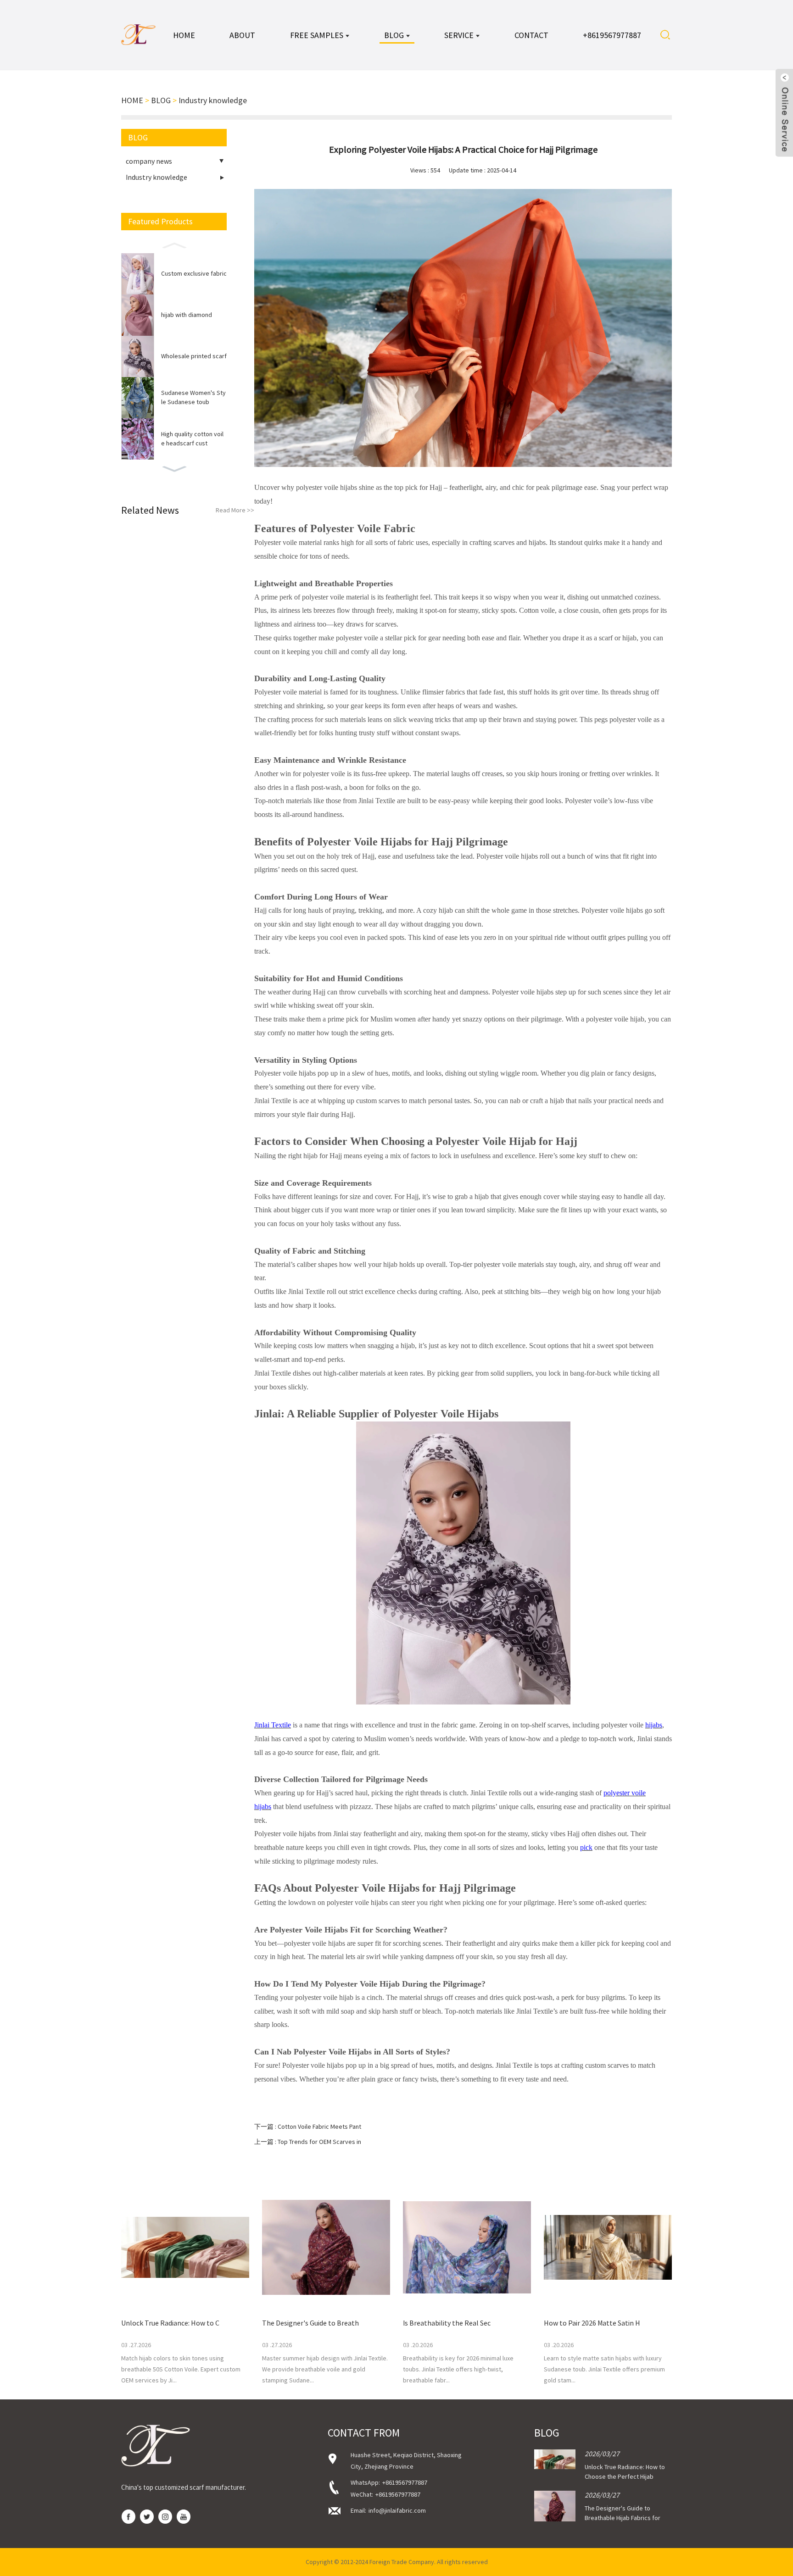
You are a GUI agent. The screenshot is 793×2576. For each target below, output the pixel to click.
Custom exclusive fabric (194, 273)
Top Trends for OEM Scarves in (319, 2142)
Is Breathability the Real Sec (447, 2323)
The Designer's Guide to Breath (310, 2323)
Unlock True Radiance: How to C (170, 2323)
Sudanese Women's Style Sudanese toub (193, 397)
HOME (132, 100)
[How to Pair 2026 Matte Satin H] (608, 2247)
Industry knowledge (213, 100)
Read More (235, 510)
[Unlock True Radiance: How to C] (185, 2247)
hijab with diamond (187, 315)
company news (149, 161)
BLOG (161, 100)
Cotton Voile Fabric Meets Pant (319, 2126)
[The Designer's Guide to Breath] (326, 2247)
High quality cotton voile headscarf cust (192, 439)
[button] (174, 244)
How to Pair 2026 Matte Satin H (592, 2323)
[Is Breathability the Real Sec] (467, 2247)
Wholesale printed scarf (194, 356)
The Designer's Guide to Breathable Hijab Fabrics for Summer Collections (623, 2518)
